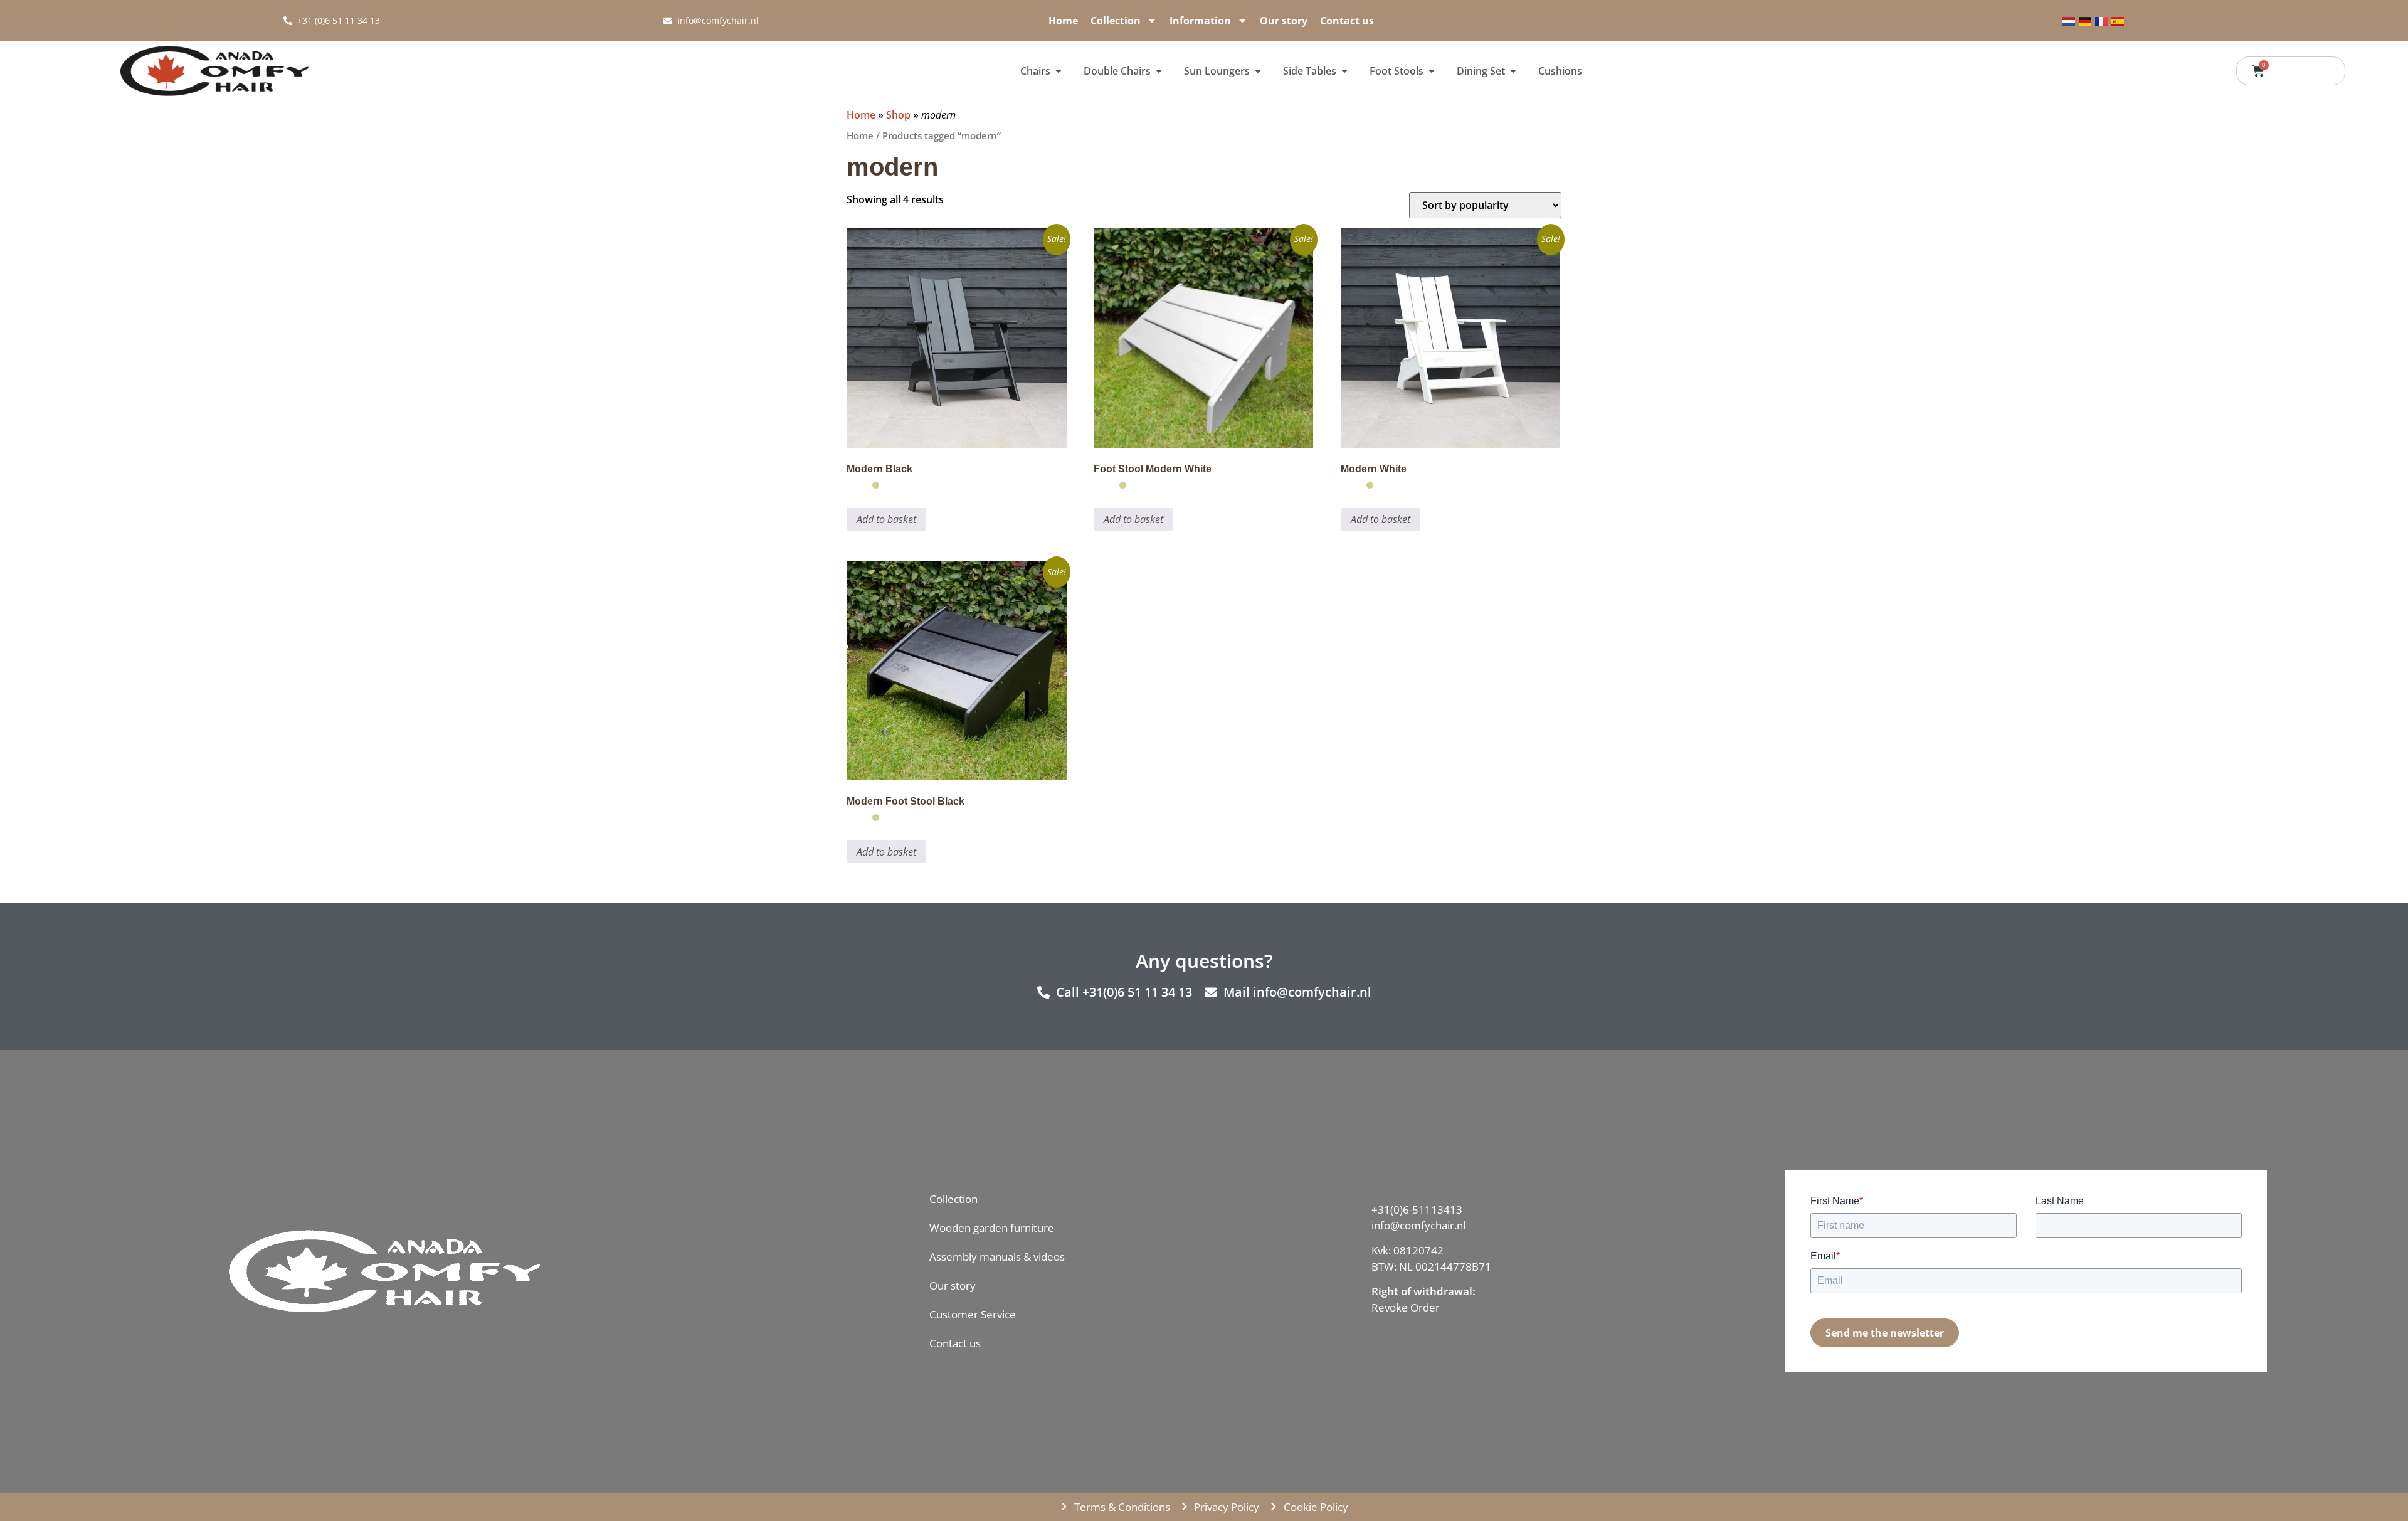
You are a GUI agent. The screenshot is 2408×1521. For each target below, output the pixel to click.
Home (1063, 21)
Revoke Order (1406, 1307)
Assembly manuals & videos (997, 1257)
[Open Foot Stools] (1432, 71)
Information (1200, 21)
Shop (898, 115)
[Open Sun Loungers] (1258, 71)
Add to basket (886, 519)
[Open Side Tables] (1344, 71)
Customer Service (973, 1314)
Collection (1116, 21)
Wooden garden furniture (992, 1228)
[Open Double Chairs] (1159, 71)
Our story (1284, 21)
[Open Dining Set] (1513, 71)
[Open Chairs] (1059, 71)
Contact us (1347, 21)
